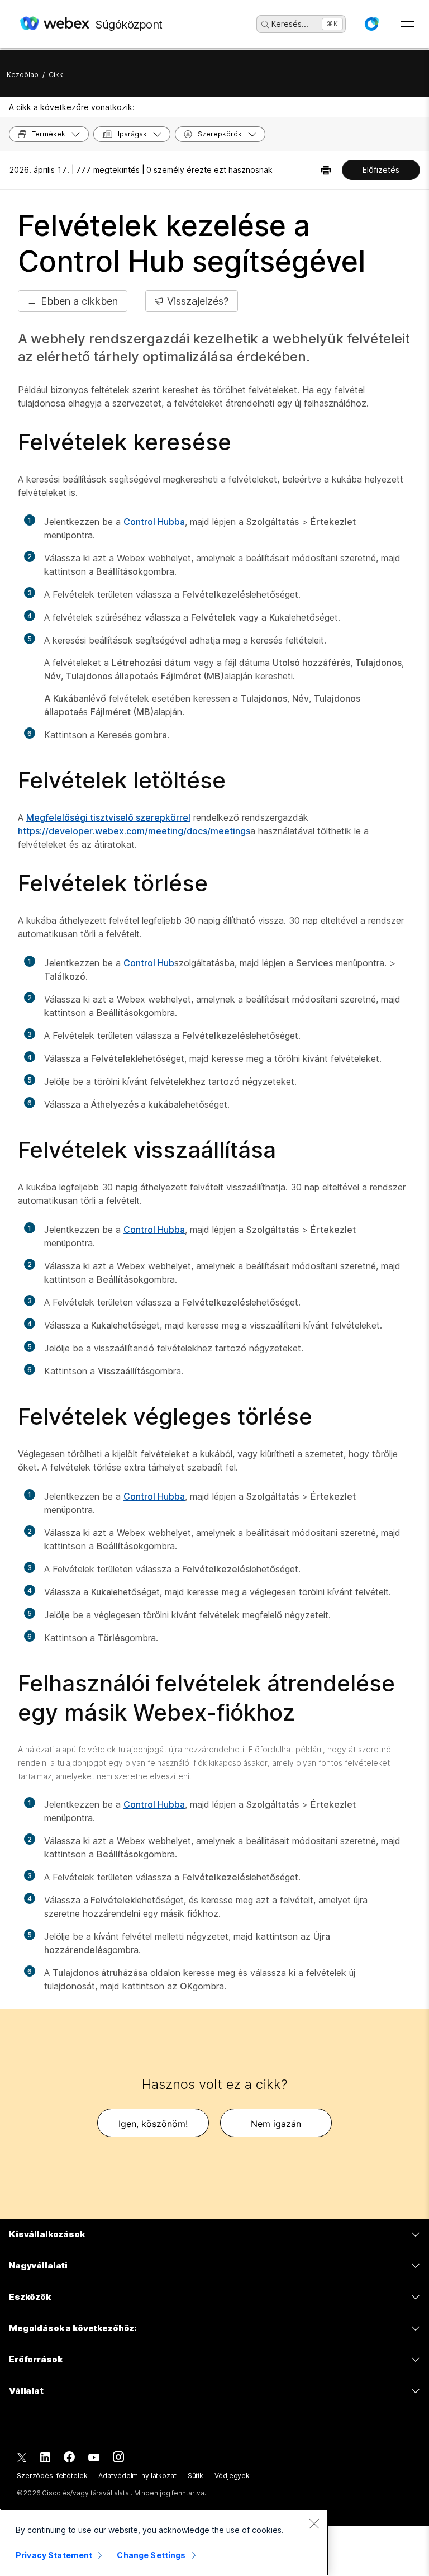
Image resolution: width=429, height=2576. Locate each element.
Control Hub (149, 963)
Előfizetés (381, 170)
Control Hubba (154, 522)
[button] (371, 24)
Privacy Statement (54, 2555)
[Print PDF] (326, 170)
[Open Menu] (407, 24)
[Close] (314, 2523)
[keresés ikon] (265, 25)
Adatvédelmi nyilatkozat (137, 2476)
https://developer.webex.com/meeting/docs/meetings (134, 831)
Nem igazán (276, 2124)
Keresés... (290, 24)
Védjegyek (232, 2476)
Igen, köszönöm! (153, 2124)
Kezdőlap (23, 75)
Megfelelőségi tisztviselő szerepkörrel (108, 817)
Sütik (196, 2476)
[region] (164, 2542)
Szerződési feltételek (52, 2476)
